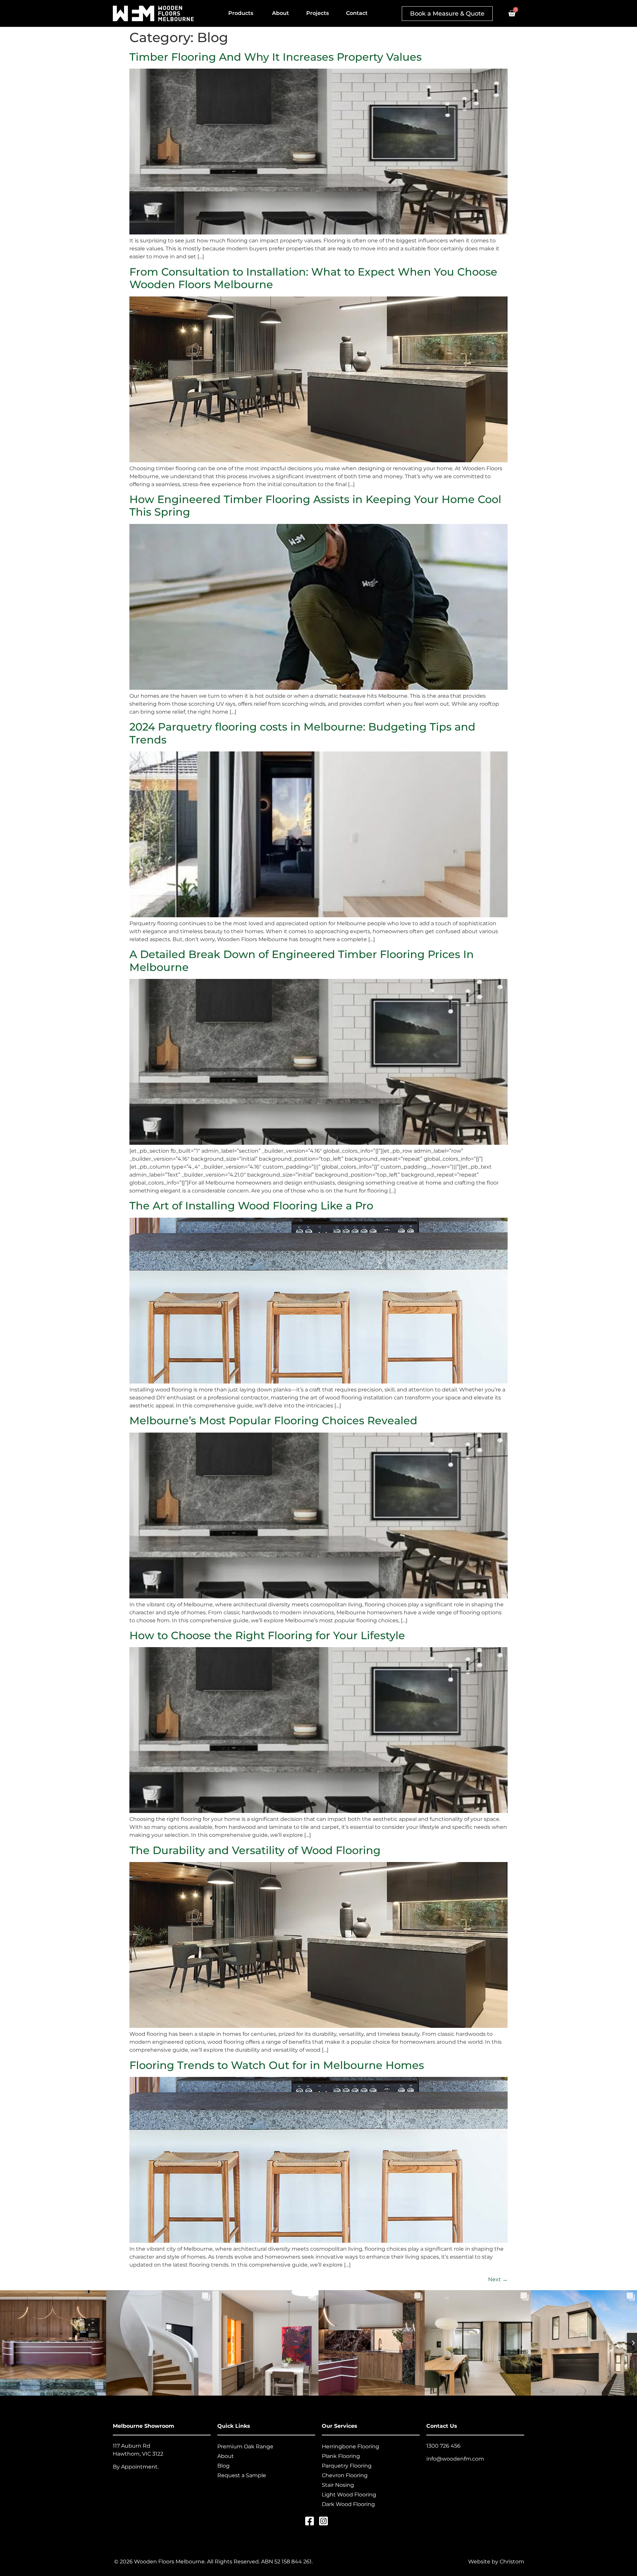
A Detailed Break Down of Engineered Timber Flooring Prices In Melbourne (302, 961)
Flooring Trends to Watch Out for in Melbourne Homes (277, 2065)
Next (498, 2279)
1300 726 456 (443, 2446)
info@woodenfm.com (455, 2459)
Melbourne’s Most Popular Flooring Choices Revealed (273, 1420)
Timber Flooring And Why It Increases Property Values (276, 57)
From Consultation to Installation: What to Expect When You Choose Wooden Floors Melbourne (313, 278)
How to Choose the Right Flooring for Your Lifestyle (267, 1635)
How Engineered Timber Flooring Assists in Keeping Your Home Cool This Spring (315, 506)
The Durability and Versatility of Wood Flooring (255, 1850)
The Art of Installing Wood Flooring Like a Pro (251, 1206)
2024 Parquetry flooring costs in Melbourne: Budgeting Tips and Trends (302, 733)
